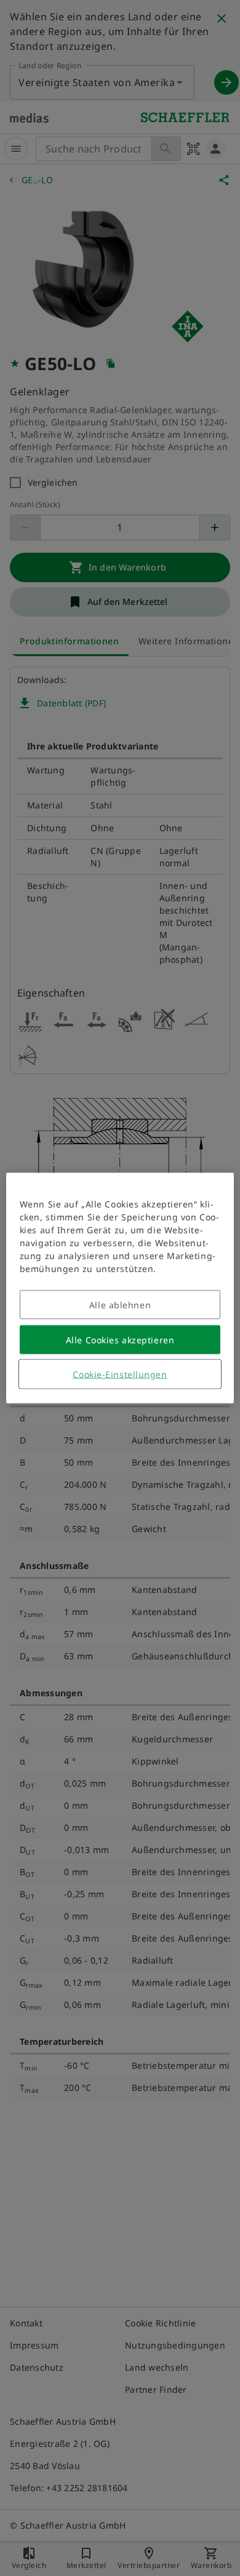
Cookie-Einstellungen (120, 1374)
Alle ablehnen (120, 1305)
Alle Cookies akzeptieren (120, 1340)
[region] (120, 1288)
